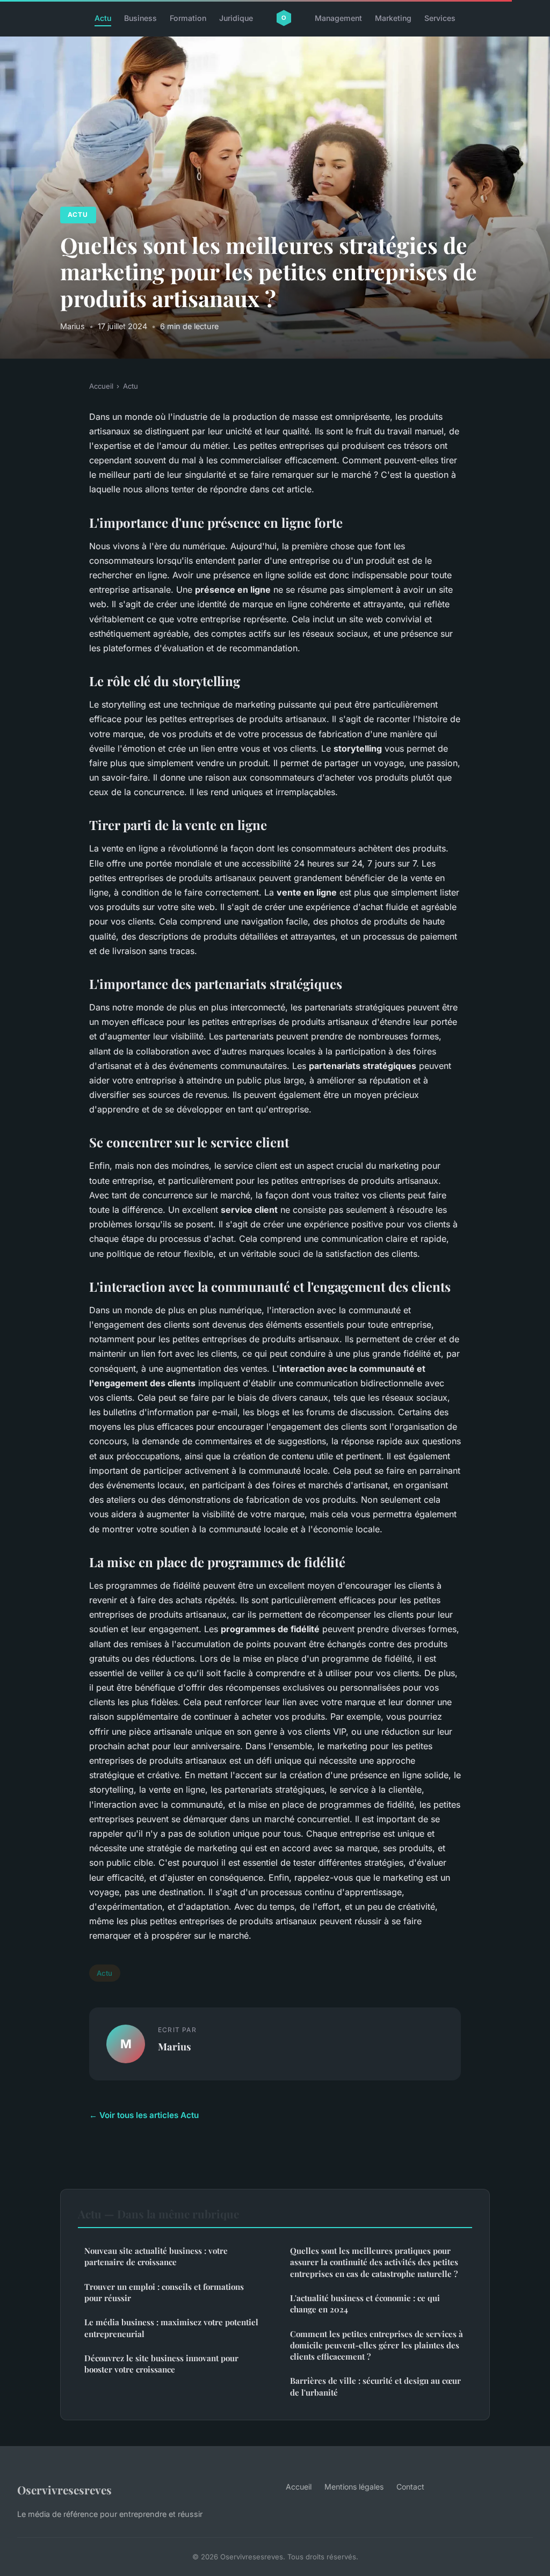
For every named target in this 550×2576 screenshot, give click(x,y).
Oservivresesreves (64, 2490)
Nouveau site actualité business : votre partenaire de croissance (156, 2256)
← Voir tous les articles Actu (144, 2115)
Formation (188, 18)
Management (338, 18)
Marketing (393, 18)
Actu (103, 18)
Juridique (236, 18)
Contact (410, 2487)
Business (140, 18)
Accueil (101, 386)
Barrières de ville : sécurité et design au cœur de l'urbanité (375, 2386)
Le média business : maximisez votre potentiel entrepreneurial (171, 2328)
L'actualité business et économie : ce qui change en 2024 (365, 2304)
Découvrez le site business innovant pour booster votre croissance (161, 2364)
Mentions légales (354, 2487)
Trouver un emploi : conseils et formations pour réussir (164, 2292)
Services (440, 18)
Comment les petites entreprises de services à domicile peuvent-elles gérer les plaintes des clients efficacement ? (377, 2345)
